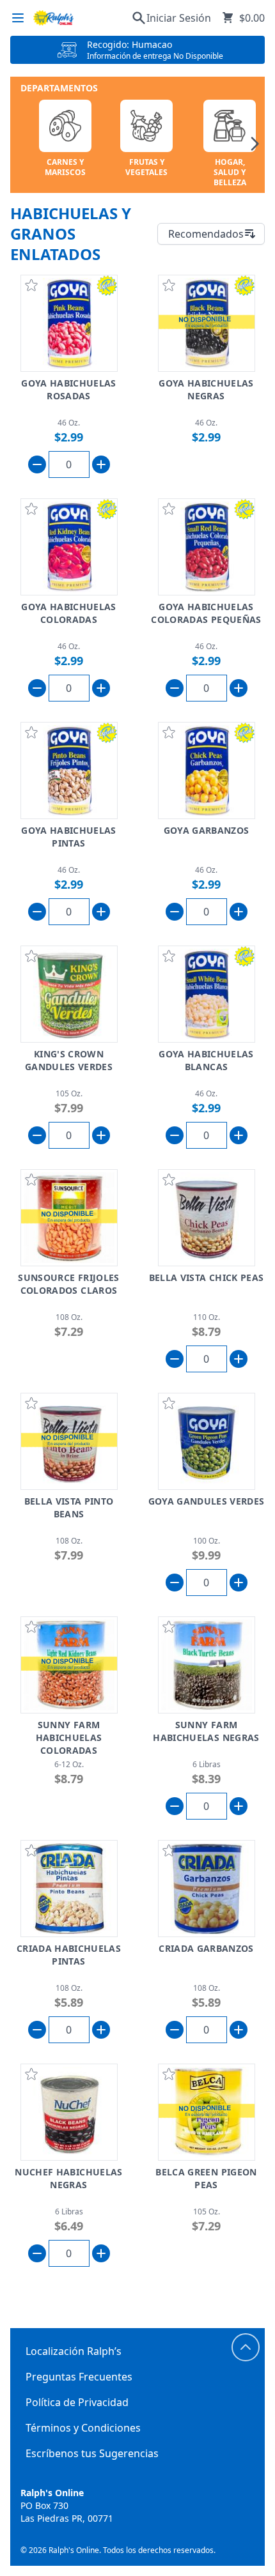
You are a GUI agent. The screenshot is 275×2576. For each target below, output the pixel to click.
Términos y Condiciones (83, 2428)
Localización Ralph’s (74, 2351)
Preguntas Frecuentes (79, 2377)
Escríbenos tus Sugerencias (92, 2453)
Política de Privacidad (77, 2402)
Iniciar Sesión (179, 18)
